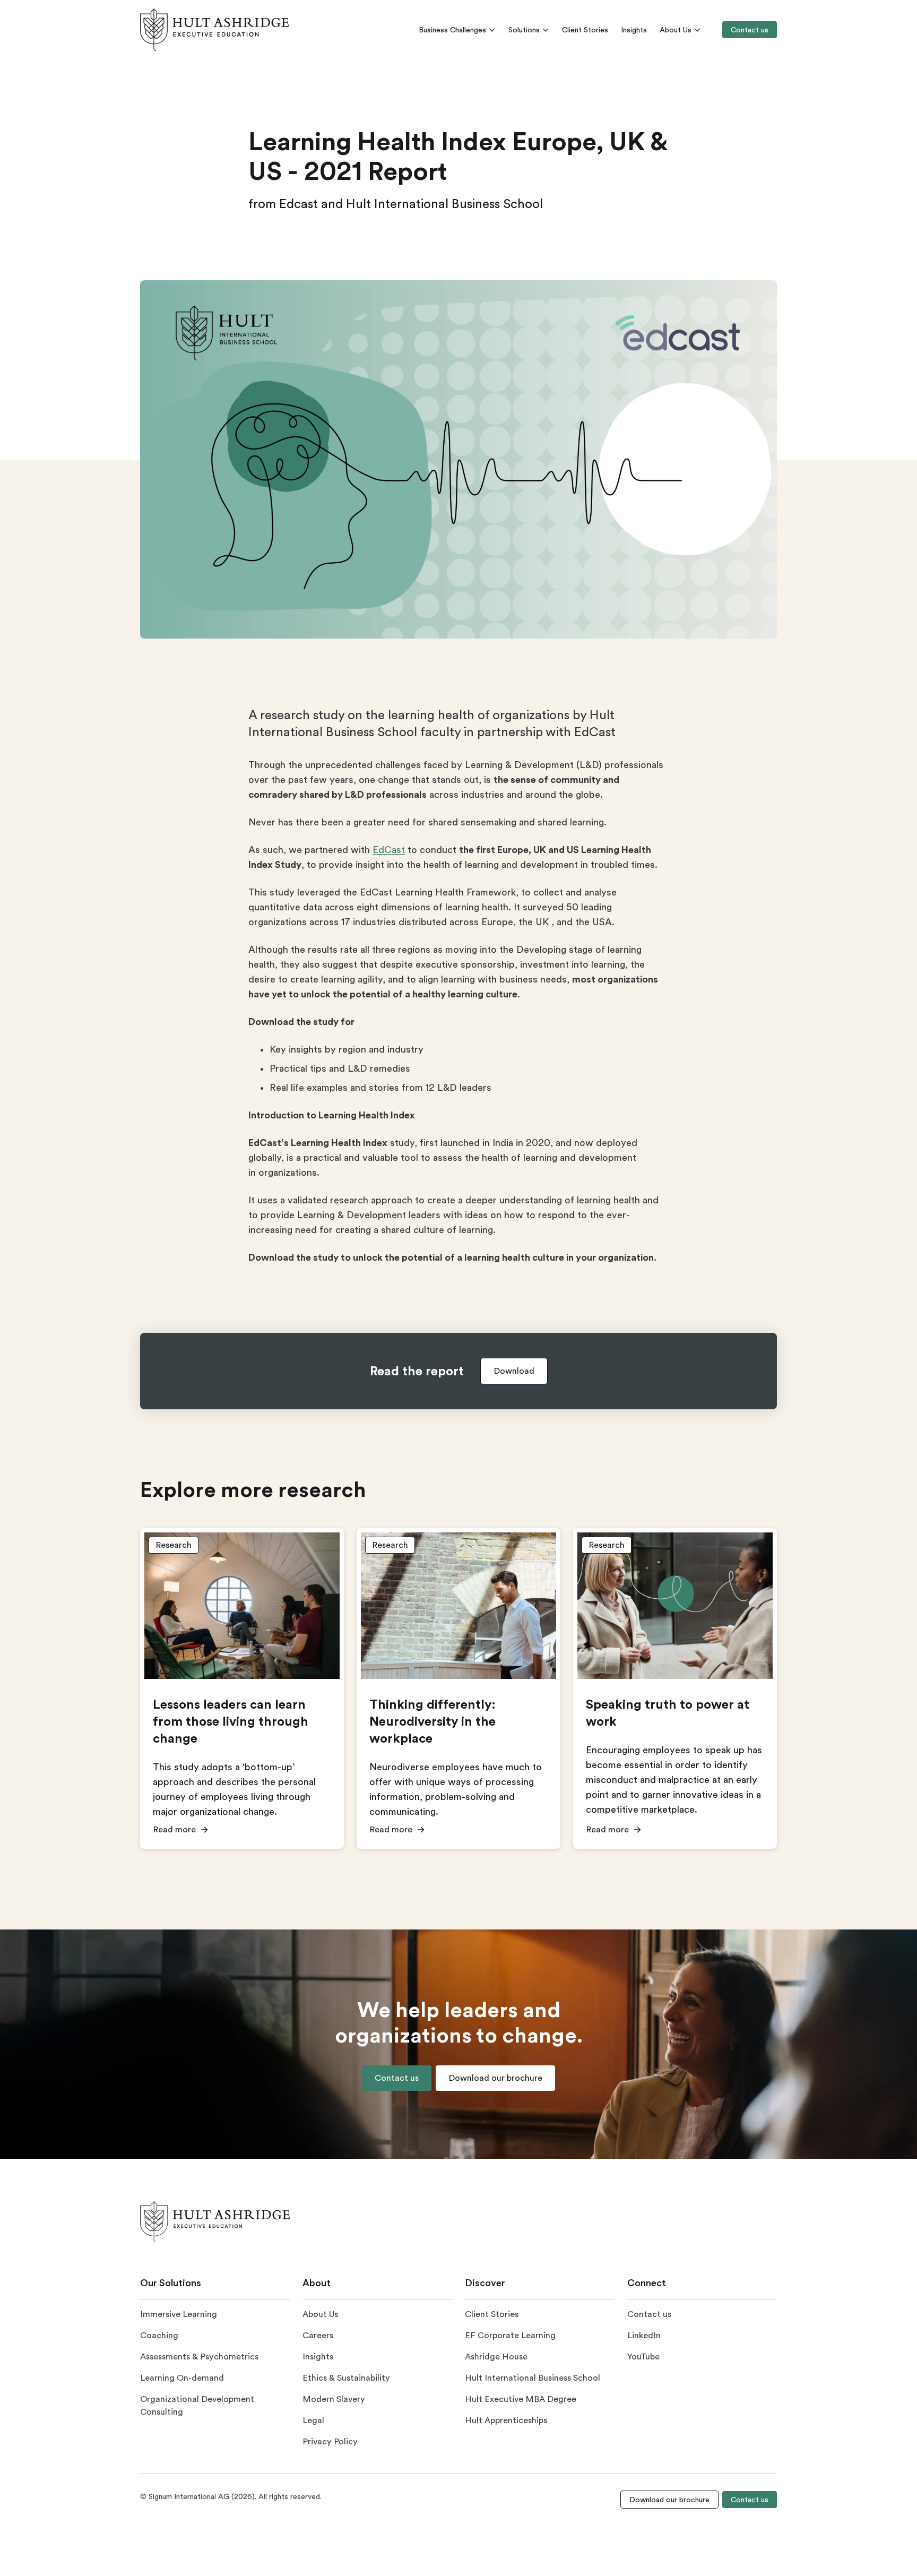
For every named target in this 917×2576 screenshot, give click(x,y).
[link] (214, 30)
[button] (514, 1371)
